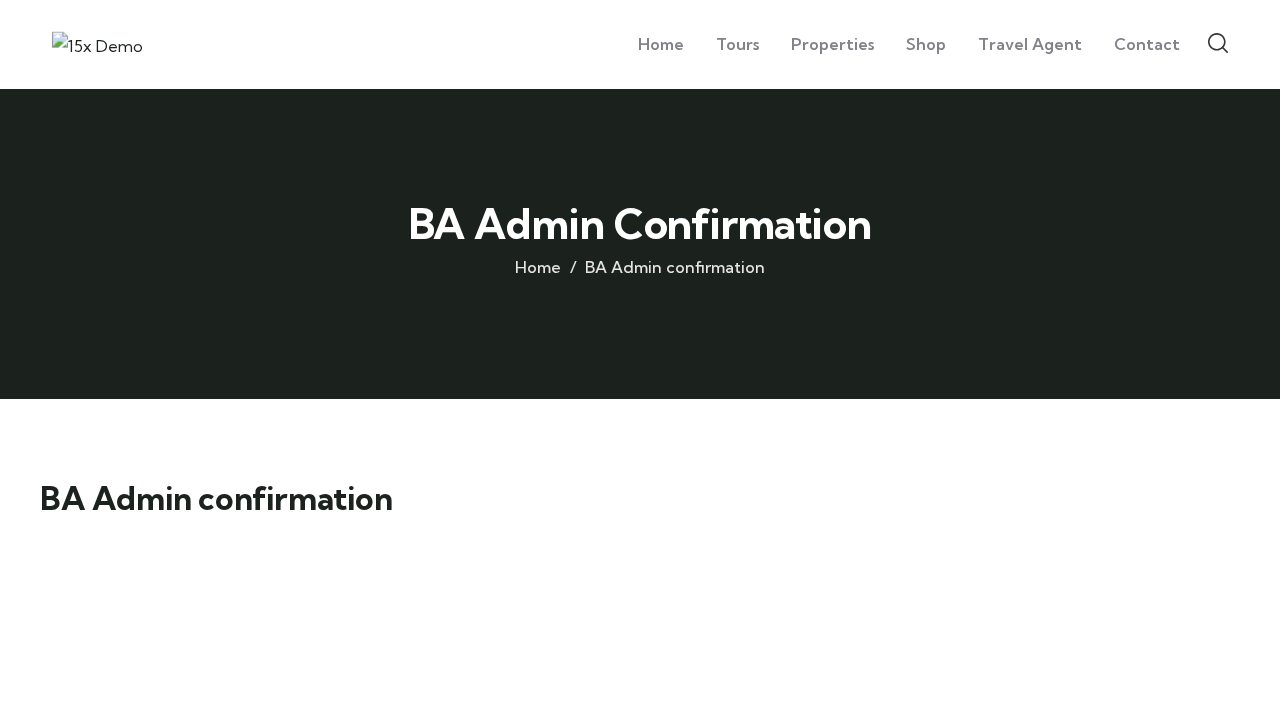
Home (538, 267)
